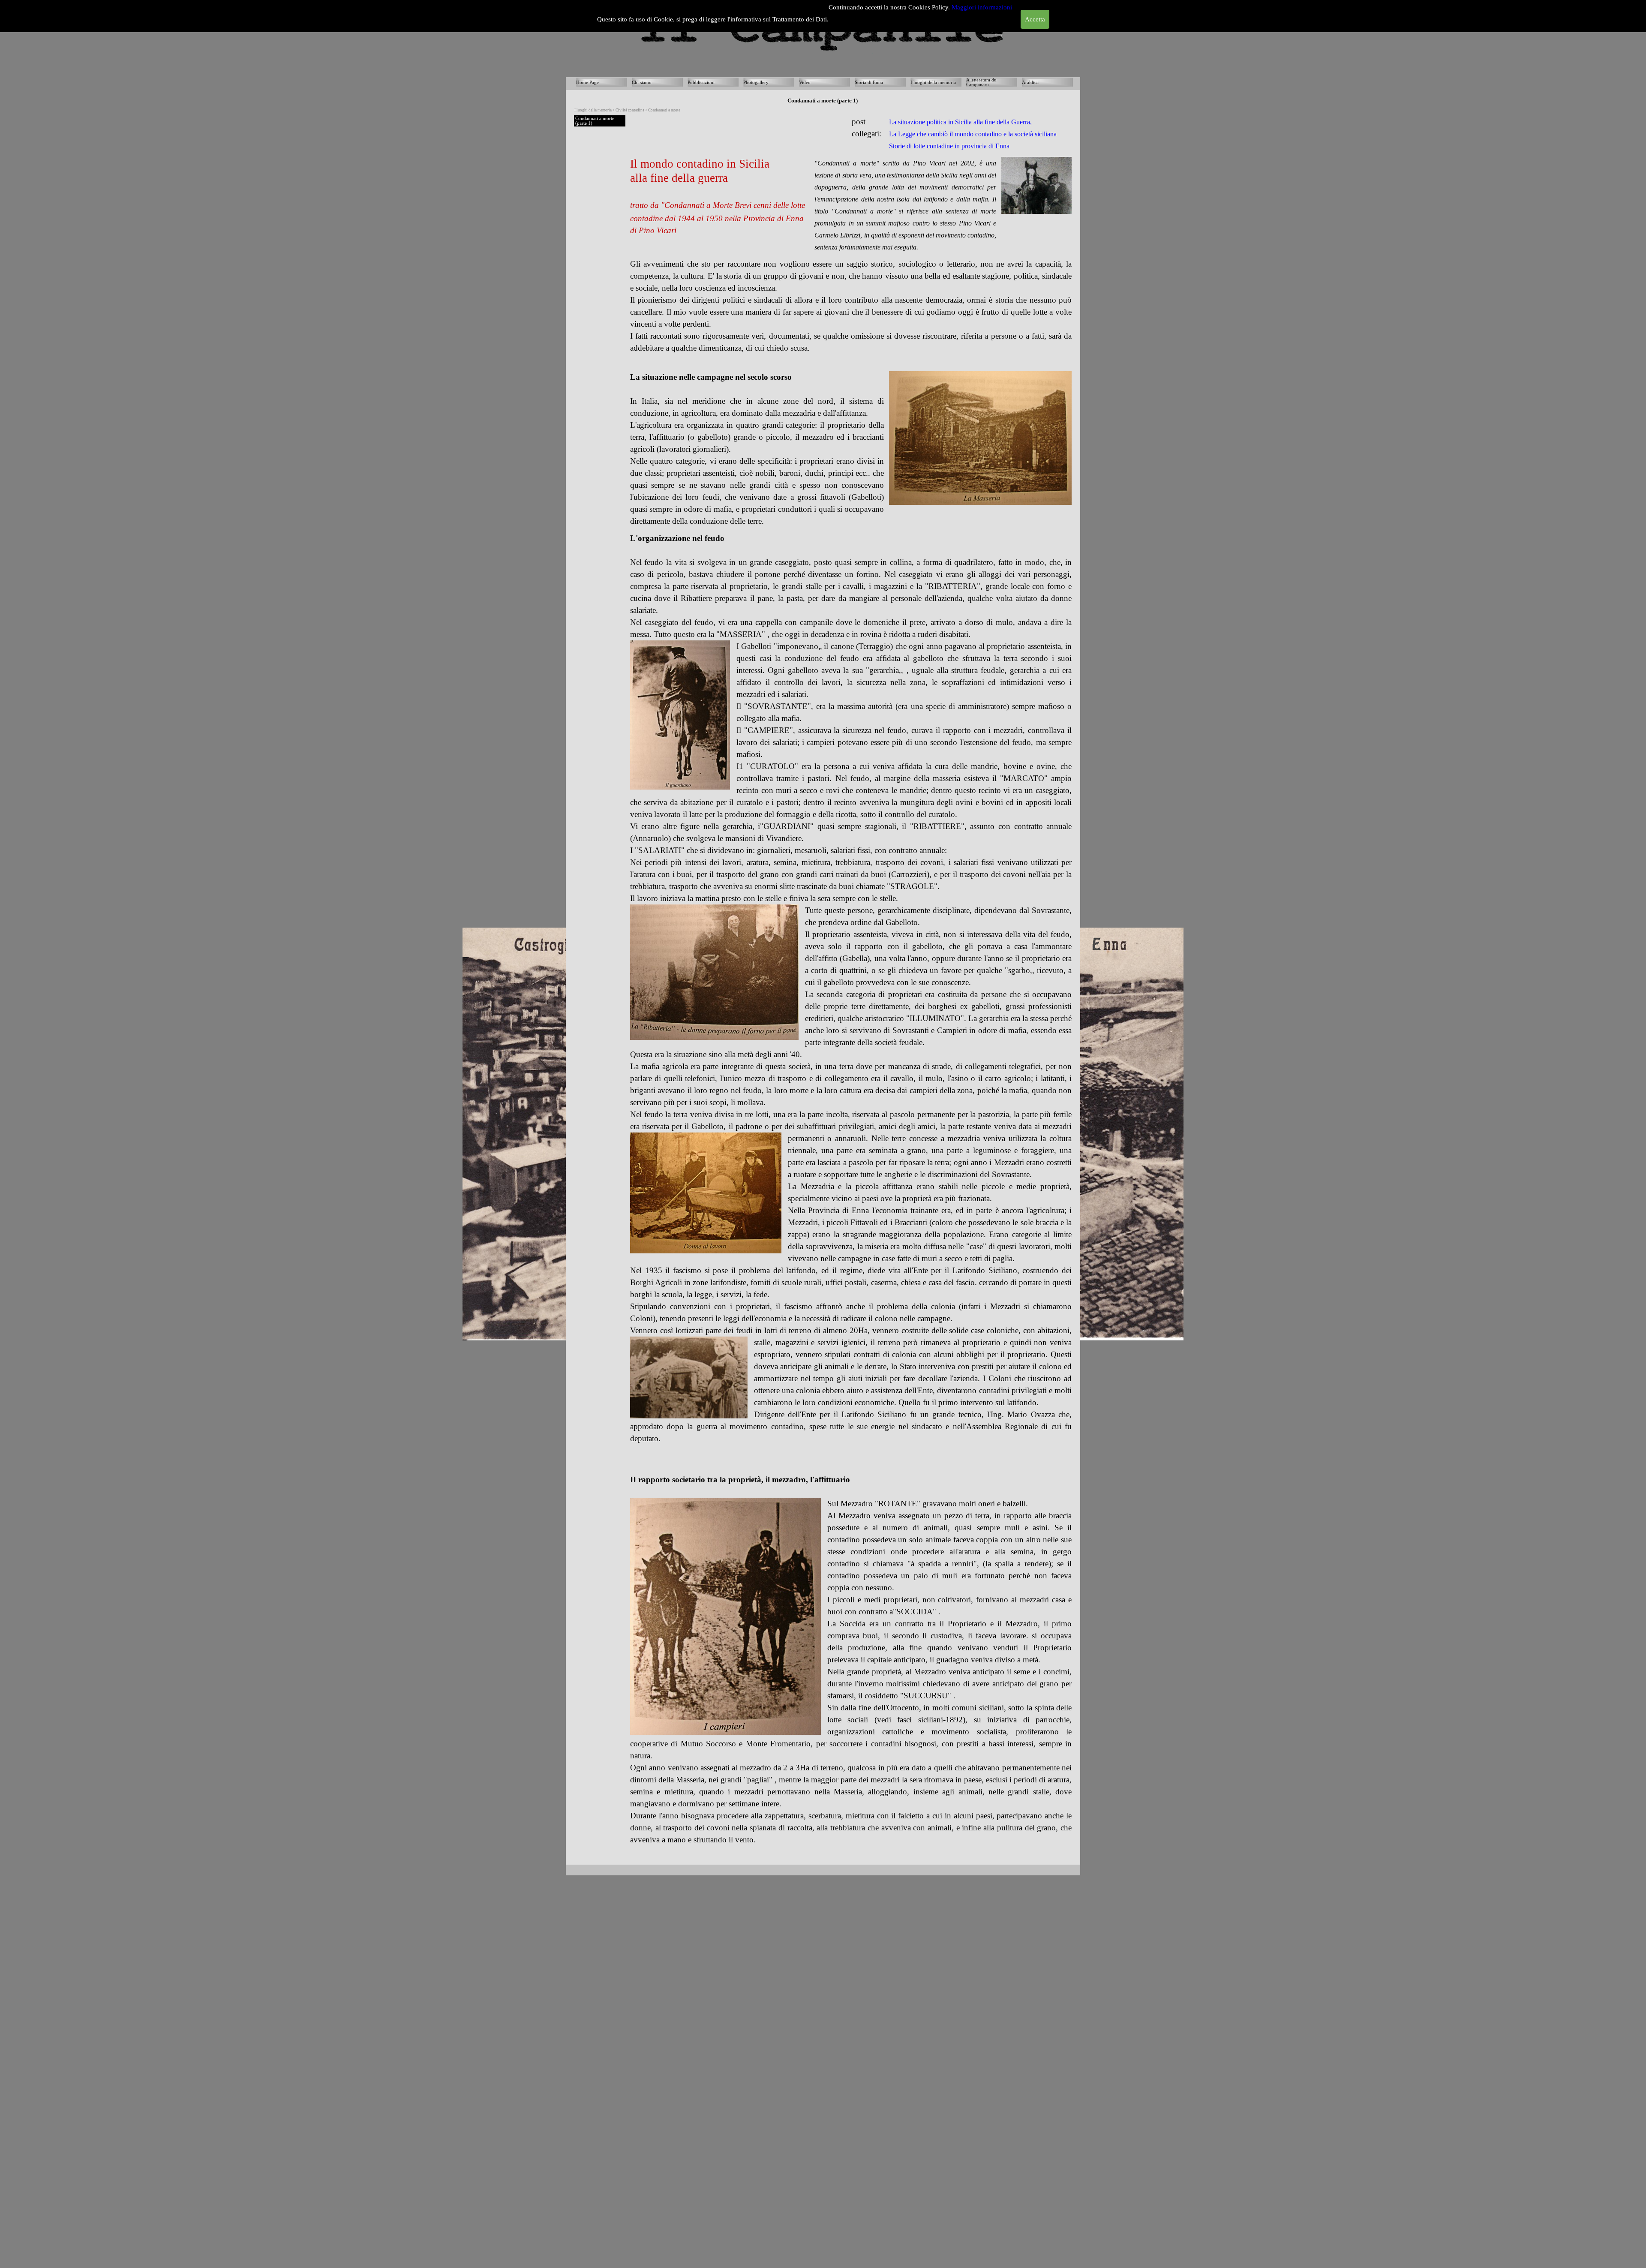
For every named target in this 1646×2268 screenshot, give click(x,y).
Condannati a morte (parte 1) (595, 121)
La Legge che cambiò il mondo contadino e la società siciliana (973, 134)
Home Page (587, 83)
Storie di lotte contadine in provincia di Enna (949, 146)
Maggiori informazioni (982, 7)
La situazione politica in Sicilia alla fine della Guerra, (961, 122)
